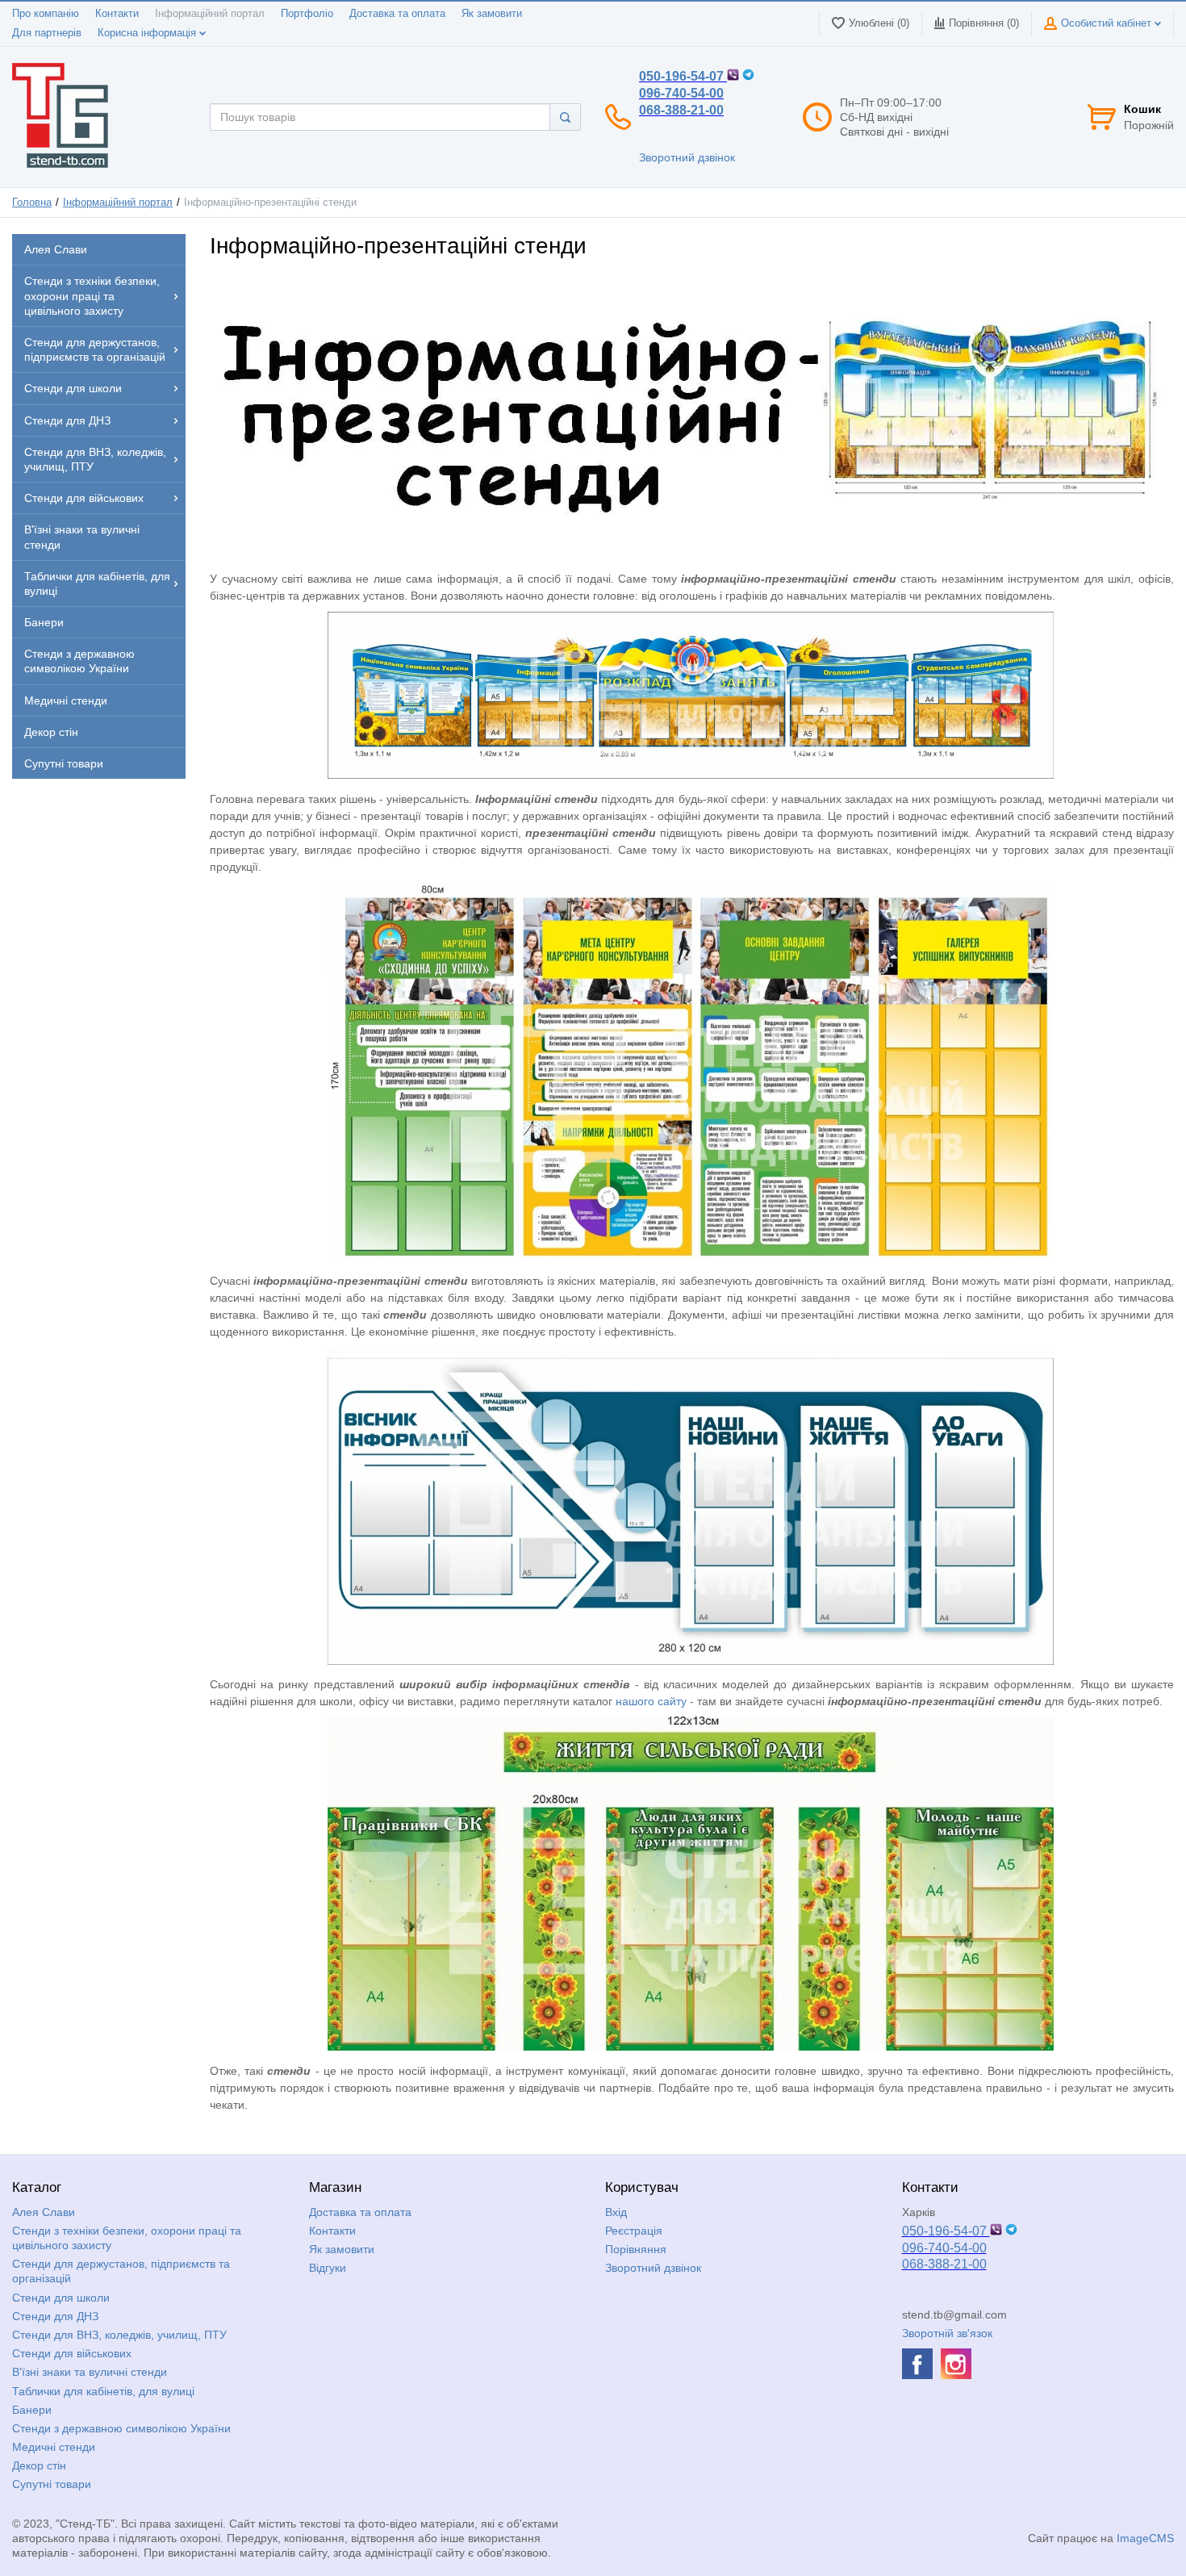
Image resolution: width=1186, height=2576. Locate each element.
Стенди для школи (61, 2298)
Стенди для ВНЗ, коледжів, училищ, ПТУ (119, 2335)
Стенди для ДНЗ (55, 2316)
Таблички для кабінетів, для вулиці (103, 2391)
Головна (32, 203)
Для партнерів (47, 33)
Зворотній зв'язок (947, 2333)
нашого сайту (653, 1701)
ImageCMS (1145, 2538)
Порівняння (636, 2249)
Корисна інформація (148, 33)
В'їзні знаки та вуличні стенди (90, 2372)
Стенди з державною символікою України (121, 2428)
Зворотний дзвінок (687, 157)
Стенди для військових (72, 2353)
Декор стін (39, 2465)
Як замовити (492, 14)
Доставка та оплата (397, 14)
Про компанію (46, 14)
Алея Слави (44, 2212)
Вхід (616, 2212)
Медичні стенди (54, 2447)
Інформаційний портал (210, 14)
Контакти (117, 14)
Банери (32, 2410)
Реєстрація (634, 2231)
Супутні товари (52, 2484)
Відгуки (328, 2268)
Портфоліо (307, 14)
